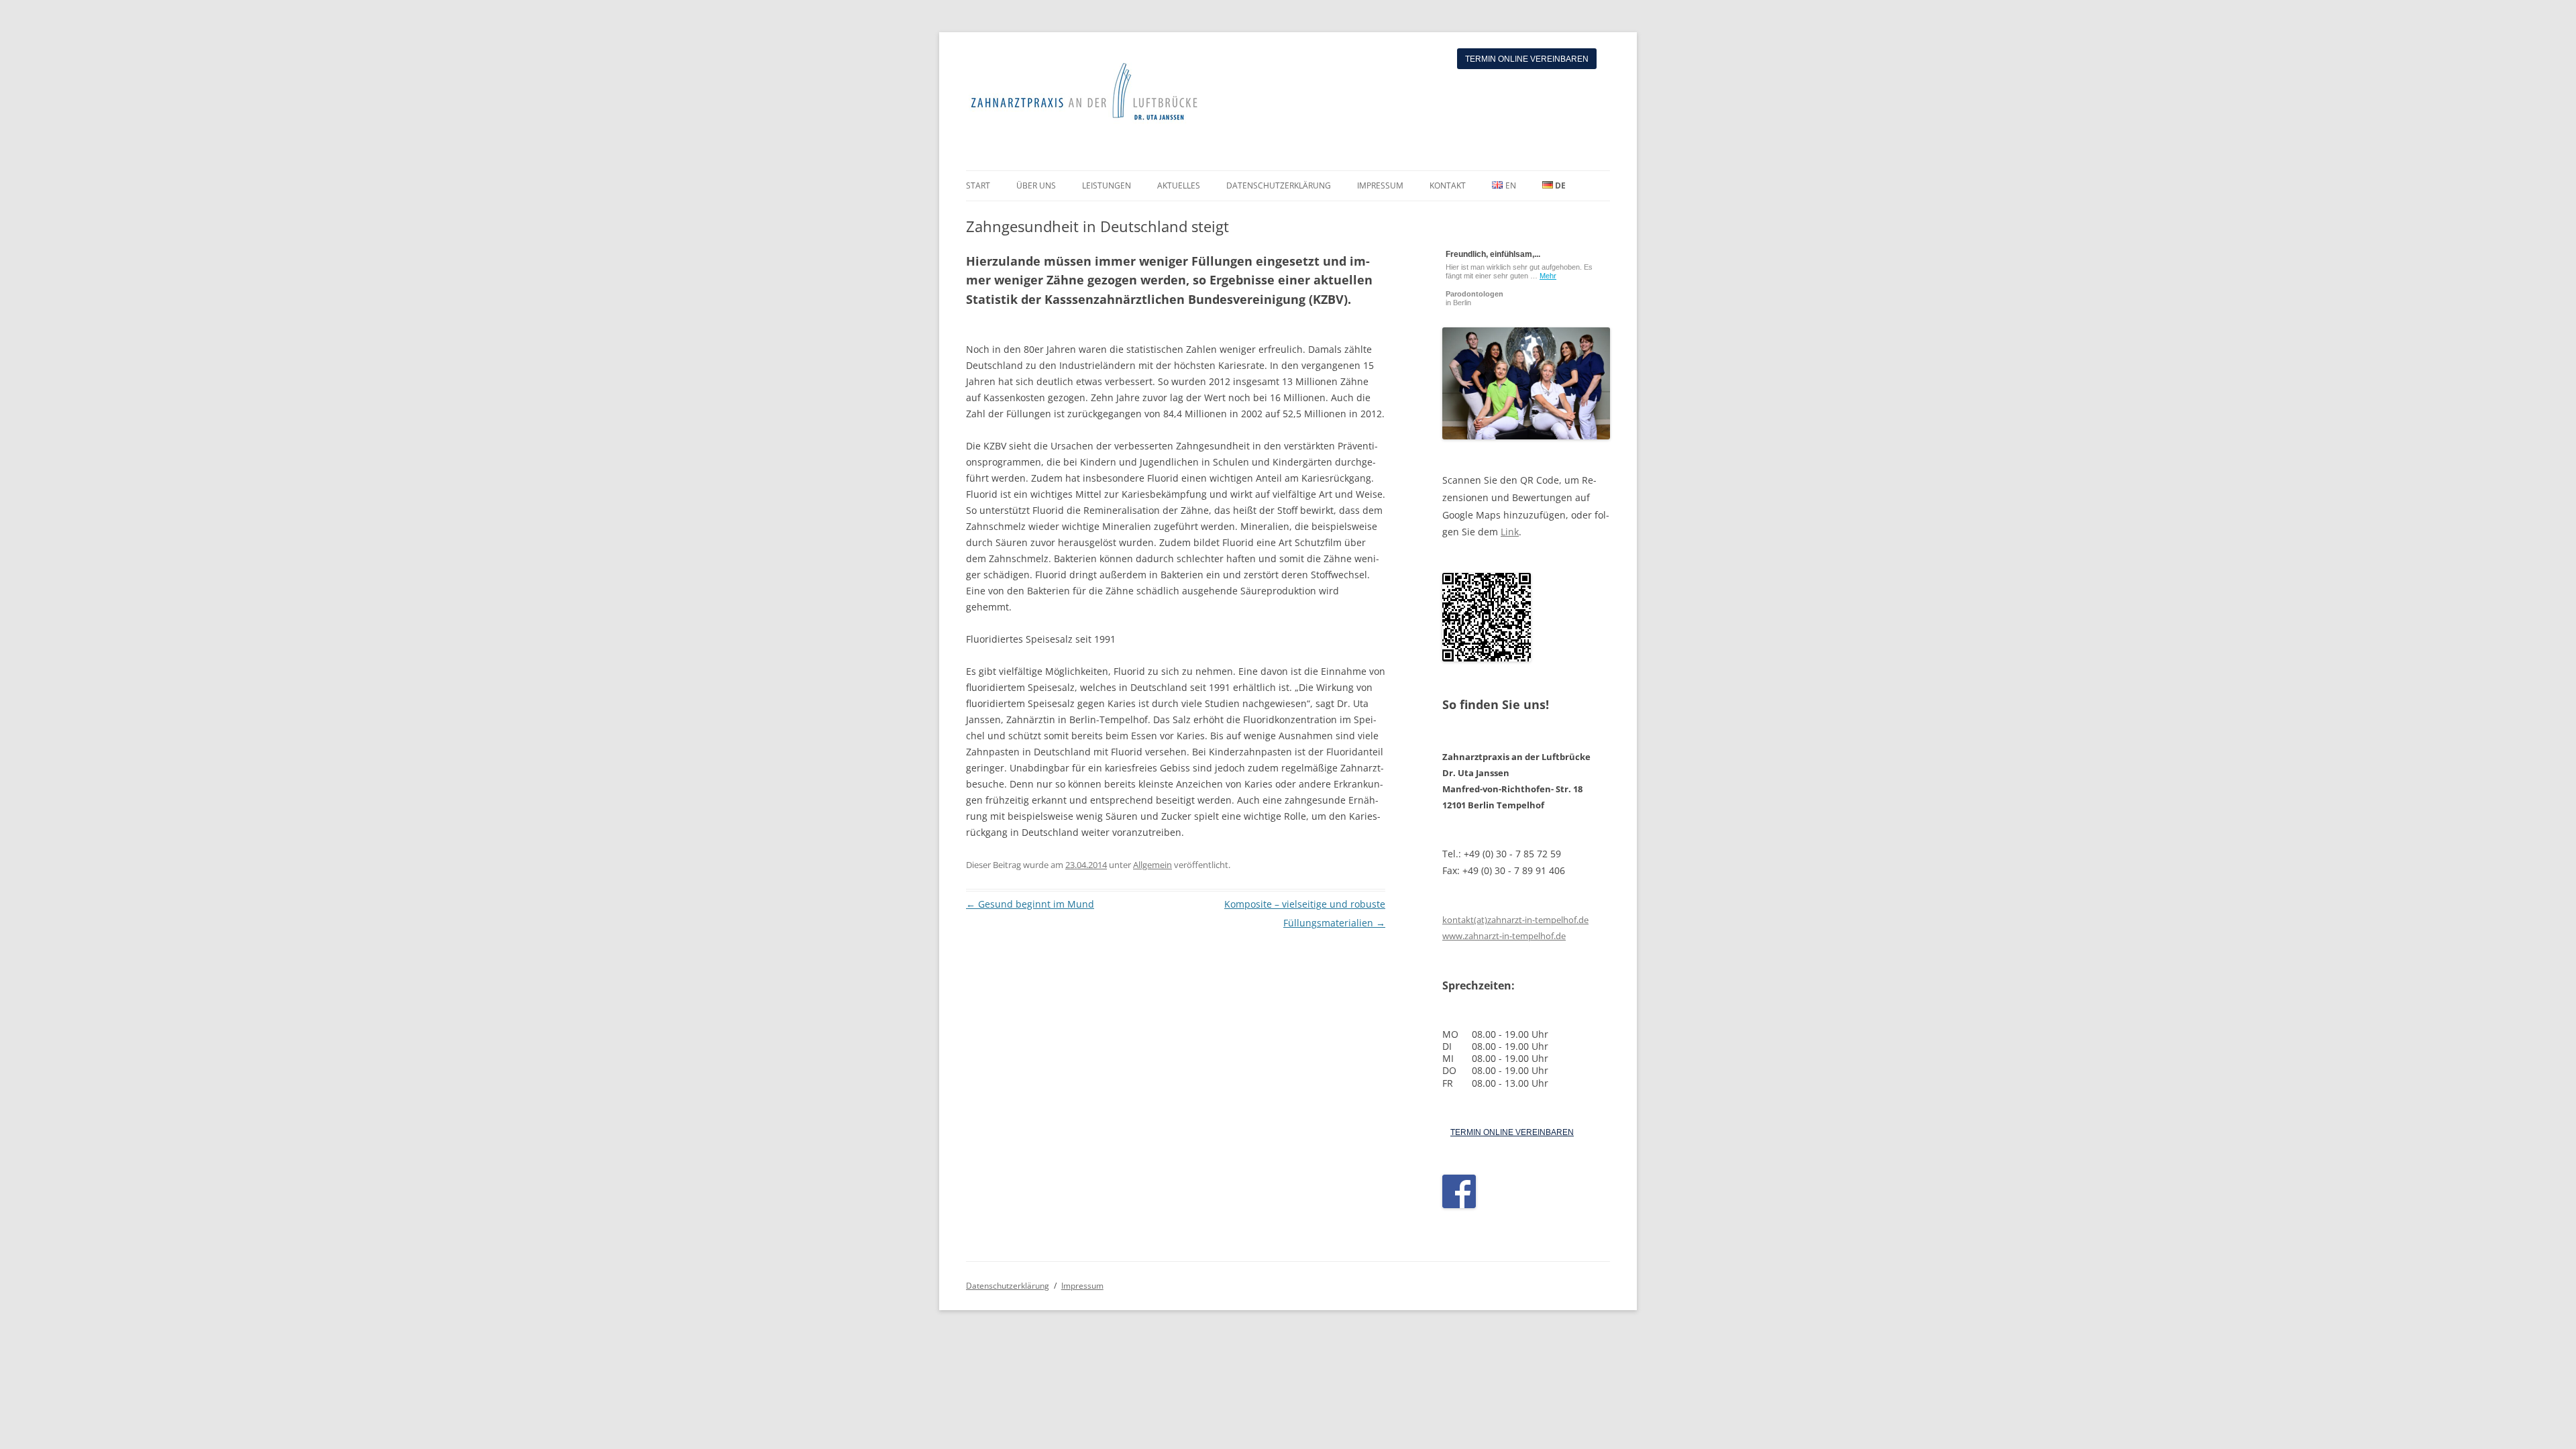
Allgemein (1152, 865)
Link (1510, 532)
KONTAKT (1448, 185)
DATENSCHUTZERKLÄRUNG (1279, 185)
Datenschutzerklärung (1008, 1286)
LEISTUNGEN (1107, 185)
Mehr (1548, 276)
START (978, 185)
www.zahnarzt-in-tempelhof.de (1504, 936)
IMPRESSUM (1380, 185)
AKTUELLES (1179, 185)
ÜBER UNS (1036, 185)
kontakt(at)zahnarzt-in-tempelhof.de (1515, 920)
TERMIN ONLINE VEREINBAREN (1512, 1132)
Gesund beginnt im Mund (1030, 904)
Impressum (1082, 1286)
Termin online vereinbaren (1527, 59)
